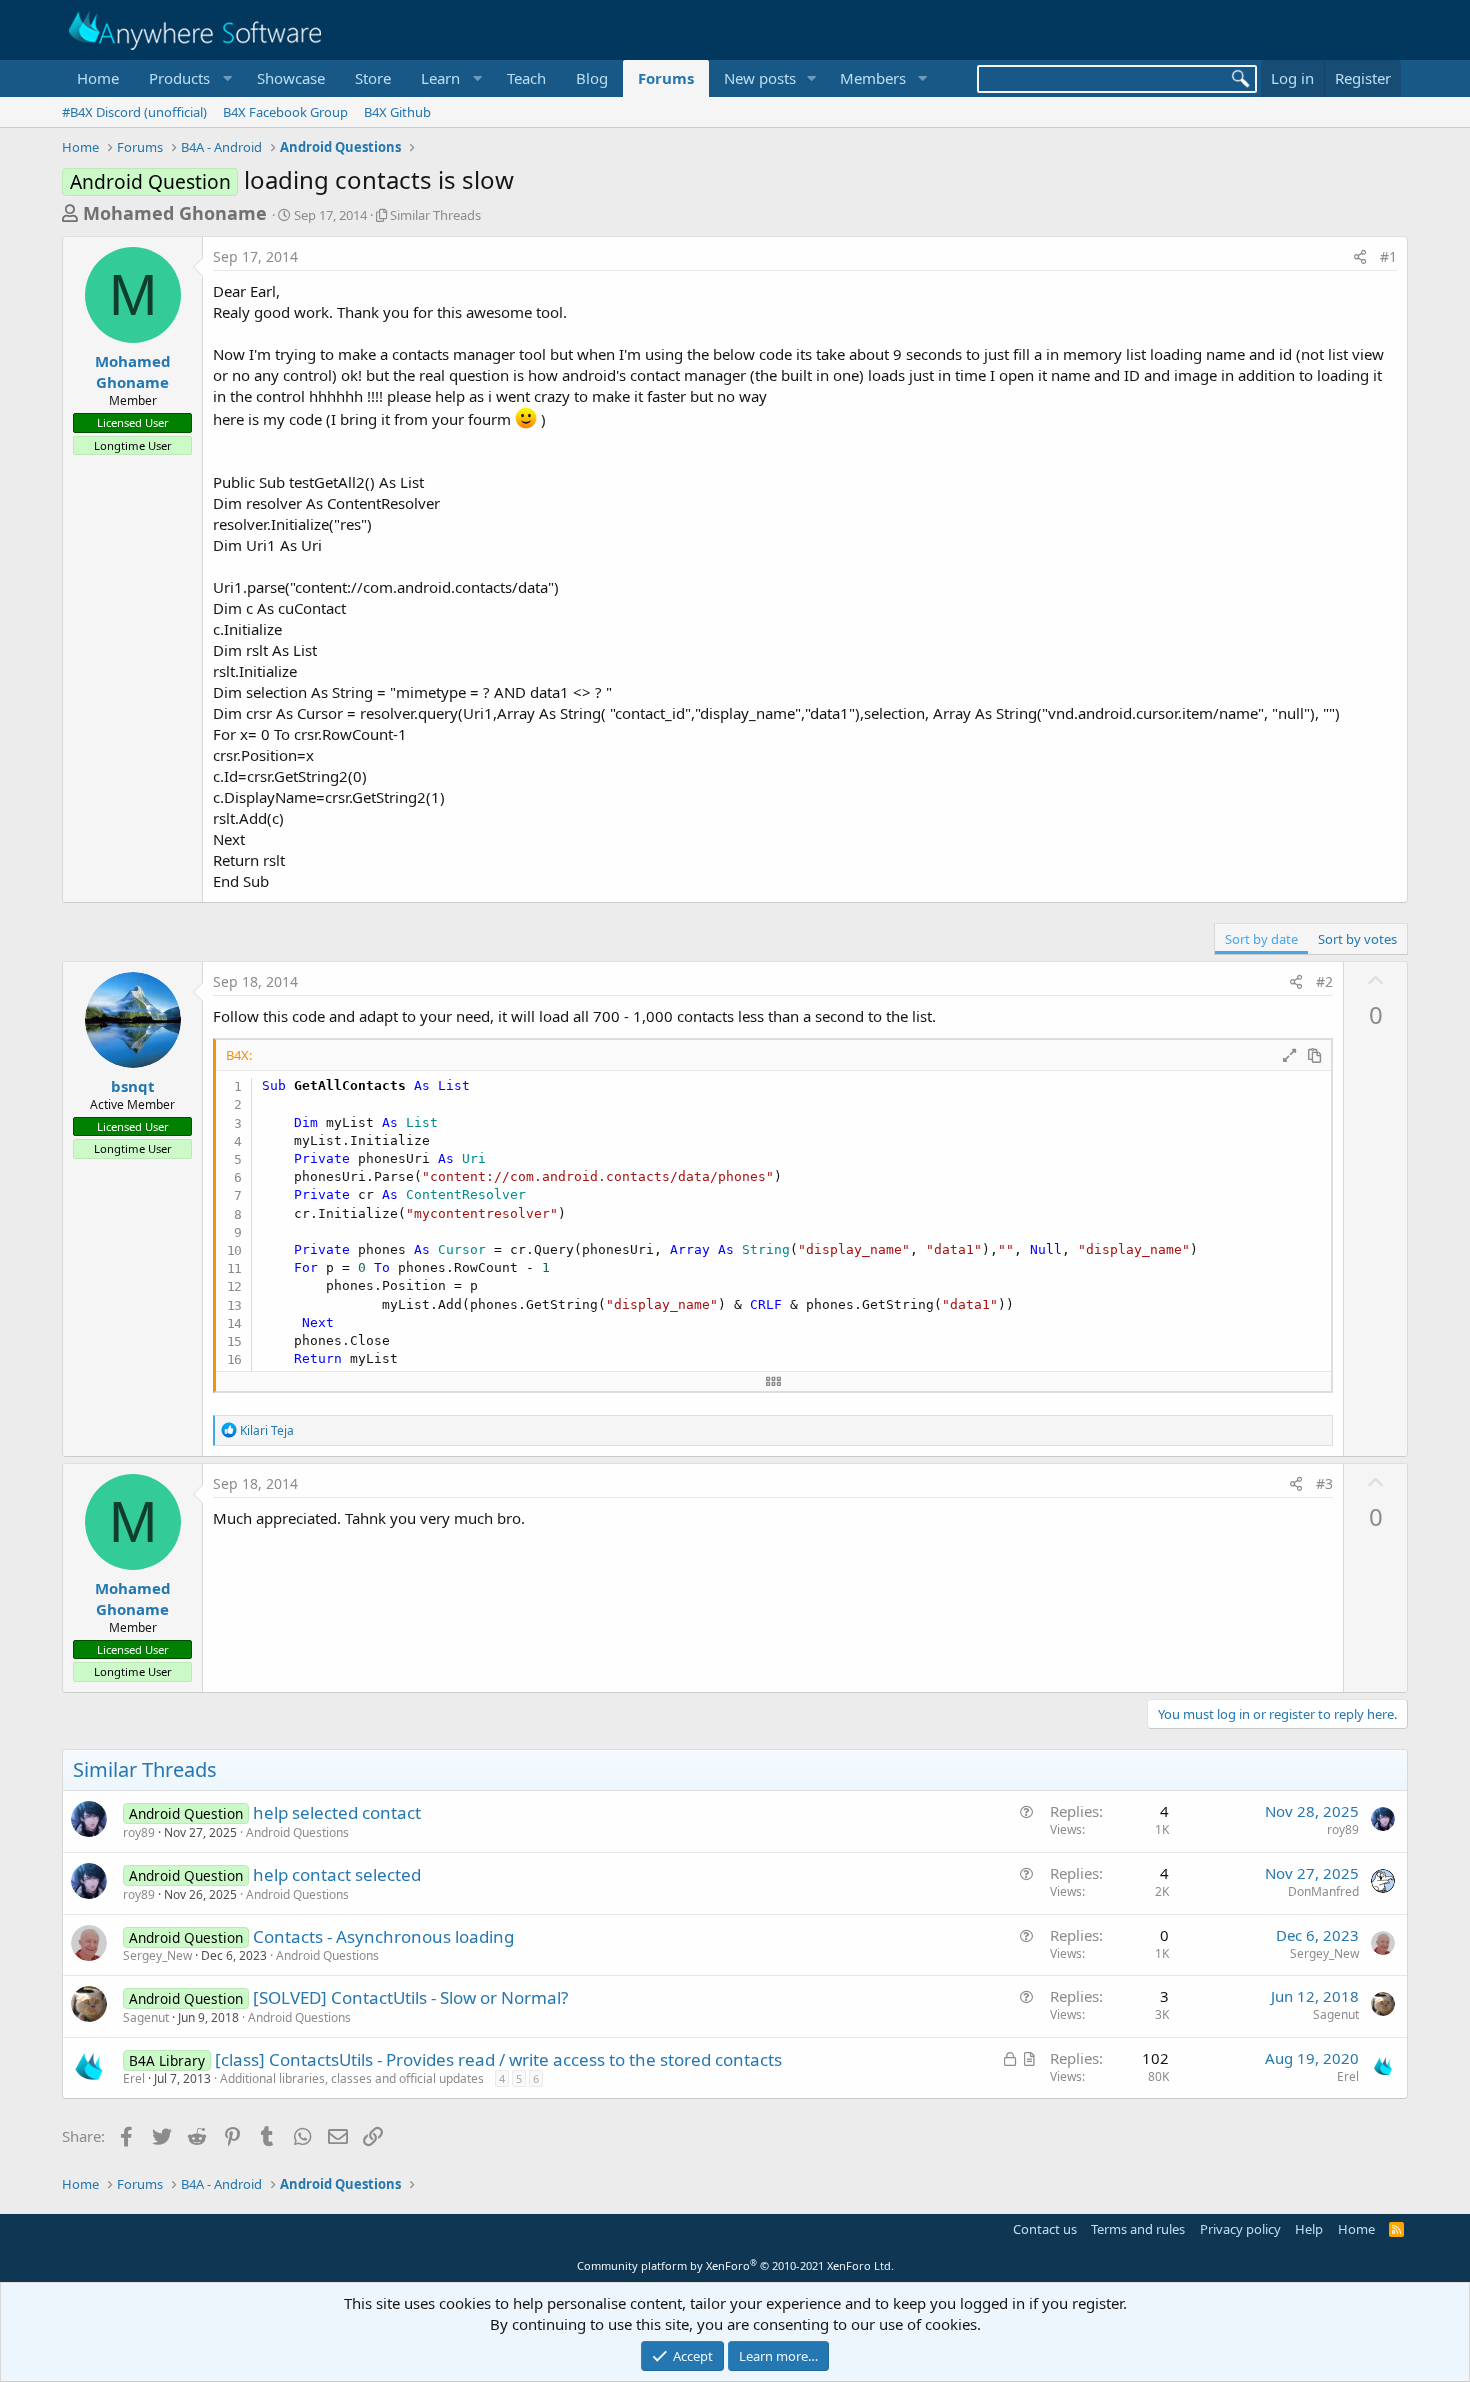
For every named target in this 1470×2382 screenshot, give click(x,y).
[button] (188, 78)
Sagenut (146, 2017)
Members (873, 78)
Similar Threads (435, 215)
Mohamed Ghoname (175, 213)
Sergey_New (157, 1955)
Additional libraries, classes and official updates (352, 2078)
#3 (1324, 1483)
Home (98, 78)
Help (1309, 2229)
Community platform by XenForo (735, 2265)
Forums (666, 78)
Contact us (1045, 2229)
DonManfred (1323, 1891)
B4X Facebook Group (285, 112)
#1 (1388, 256)
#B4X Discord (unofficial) (134, 112)
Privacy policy (1240, 2229)
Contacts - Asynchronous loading (383, 1936)
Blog (592, 78)
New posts (760, 78)
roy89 (139, 1832)
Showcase (291, 78)
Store (373, 78)
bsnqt (133, 1086)
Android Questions (297, 1832)
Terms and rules (1138, 2229)
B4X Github (397, 112)
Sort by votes (1357, 939)
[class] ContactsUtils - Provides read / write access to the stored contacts (498, 2059)
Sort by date (1261, 939)
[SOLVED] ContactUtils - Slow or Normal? (410, 1997)
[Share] (1360, 257)
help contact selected (337, 1874)
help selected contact (337, 1812)
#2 (1324, 981)
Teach (526, 78)
